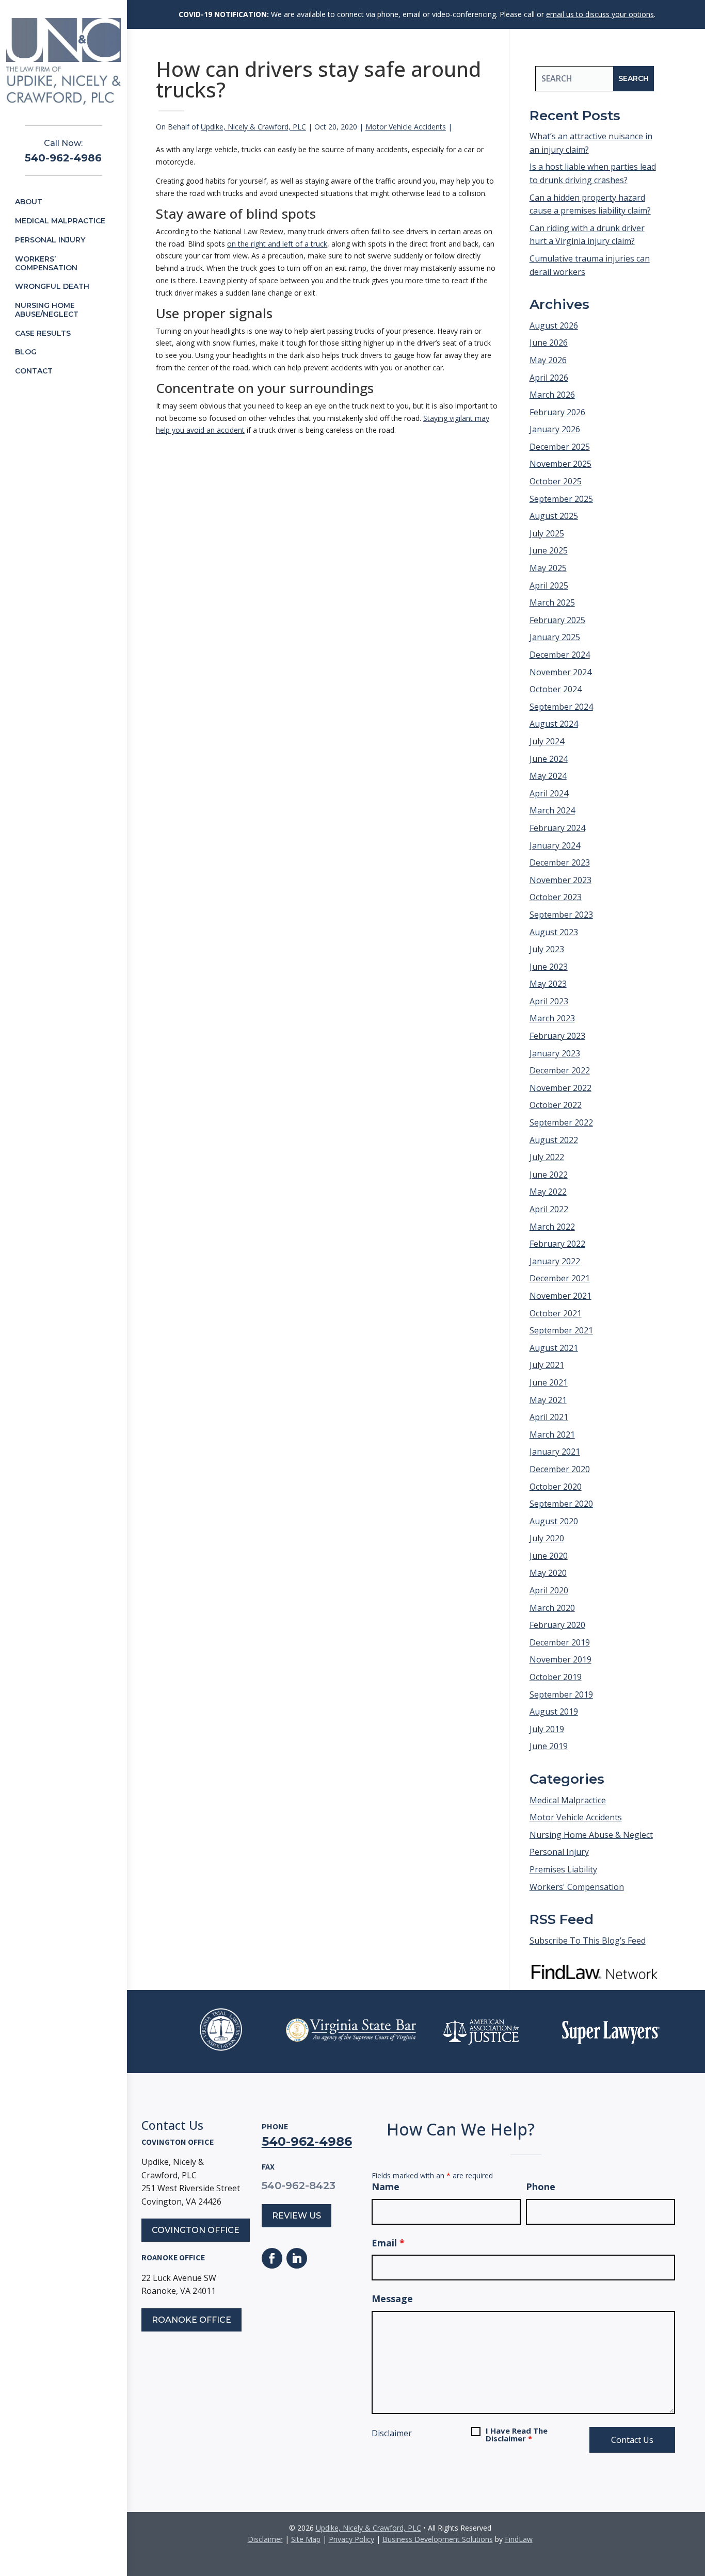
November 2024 (560, 672)
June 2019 (549, 1746)
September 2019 (561, 1694)
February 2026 (557, 412)
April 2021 (549, 1417)
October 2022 (556, 1105)
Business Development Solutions (438, 2539)
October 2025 (556, 481)
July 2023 (547, 949)
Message (392, 2298)
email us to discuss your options (600, 14)
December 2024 (560, 655)
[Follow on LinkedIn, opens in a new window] (297, 2258)
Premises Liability (563, 1869)
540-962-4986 (63, 158)
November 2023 (560, 880)
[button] (695, 2501)
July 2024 (547, 741)
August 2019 (554, 1711)
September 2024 (561, 707)
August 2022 (554, 1140)
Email (388, 2243)
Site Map (306, 2539)
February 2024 (557, 828)
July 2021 (547, 1365)
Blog (26, 352)
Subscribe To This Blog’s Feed (588, 1941)
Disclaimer (392, 2433)
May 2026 (548, 360)
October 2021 (556, 1313)
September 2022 (561, 1122)
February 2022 (557, 1244)
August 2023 (554, 932)
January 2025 (555, 637)
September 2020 (561, 1504)
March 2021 (552, 1434)
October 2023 (556, 897)
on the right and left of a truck (277, 244)
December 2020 (560, 1469)
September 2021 (561, 1330)
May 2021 (548, 1400)
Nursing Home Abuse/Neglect (47, 310)
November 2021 (560, 1296)
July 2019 (547, 1729)
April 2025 (549, 585)
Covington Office (196, 2230)
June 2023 (549, 967)
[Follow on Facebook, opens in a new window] (272, 2258)
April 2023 (549, 1001)
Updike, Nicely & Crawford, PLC (253, 127)
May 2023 (548, 984)
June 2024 (549, 759)
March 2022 (552, 1227)
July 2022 (547, 1157)
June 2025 (549, 550)
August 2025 (554, 516)
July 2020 (547, 1538)
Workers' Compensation (577, 1887)
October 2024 (556, 689)
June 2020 (549, 1556)
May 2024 (548, 776)
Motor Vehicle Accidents (406, 127)
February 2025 (557, 620)
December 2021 (560, 1278)
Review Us (297, 2216)
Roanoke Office (191, 2320)
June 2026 (549, 343)
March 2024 (552, 810)
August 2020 (554, 1521)
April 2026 (549, 378)
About (29, 202)
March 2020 (552, 1608)
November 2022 (560, 1088)
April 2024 (549, 793)
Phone (541, 2187)
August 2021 (554, 1348)
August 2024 (554, 724)
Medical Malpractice (60, 221)
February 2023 (557, 1036)
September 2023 (561, 915)
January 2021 (555, 1452)
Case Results (43, 333)
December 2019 (560, 1642)
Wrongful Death (52, 286)
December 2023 (560, 862)
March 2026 (552, 395)
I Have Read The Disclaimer (517, 2435)
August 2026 (554, 325)
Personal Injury (50, 240)
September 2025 (561, 499)
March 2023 (552, 1018)
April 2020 (549, 1590)
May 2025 (548, 568)
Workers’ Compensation (46, 263)
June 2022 (549, 1175)
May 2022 (548, 1192)
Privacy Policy (351, 2539)
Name (386, 2187)
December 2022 (560, 1070)
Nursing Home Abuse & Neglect (591, 1835)
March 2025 (552, 602)
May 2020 (548, 1573)
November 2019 (560, 1659)
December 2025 (560, 447)
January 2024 (555, 845)
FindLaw (519, 2539)
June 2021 (549, 1382)
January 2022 (555, 1261)
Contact (34, 371)
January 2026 (555, 429)
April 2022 (549, 1209)
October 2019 (556, 1677)
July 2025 (547, 533)
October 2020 (556, 1487)
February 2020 (557, 1625)
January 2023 (555, 1053)
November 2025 (560, 464)
